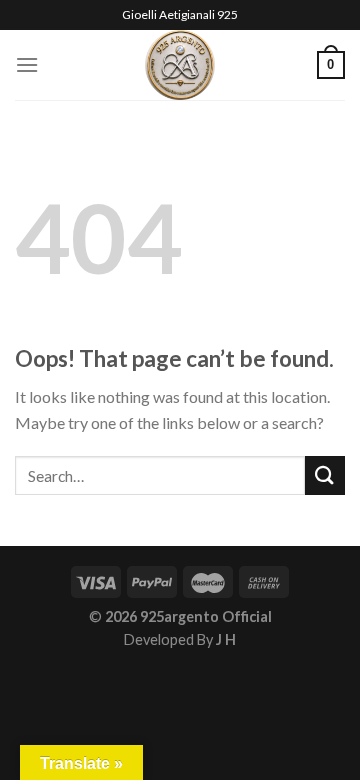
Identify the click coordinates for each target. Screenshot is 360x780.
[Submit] (325, 475)
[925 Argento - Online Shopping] (180, 65)
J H (226, 639)
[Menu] (27, 64)
